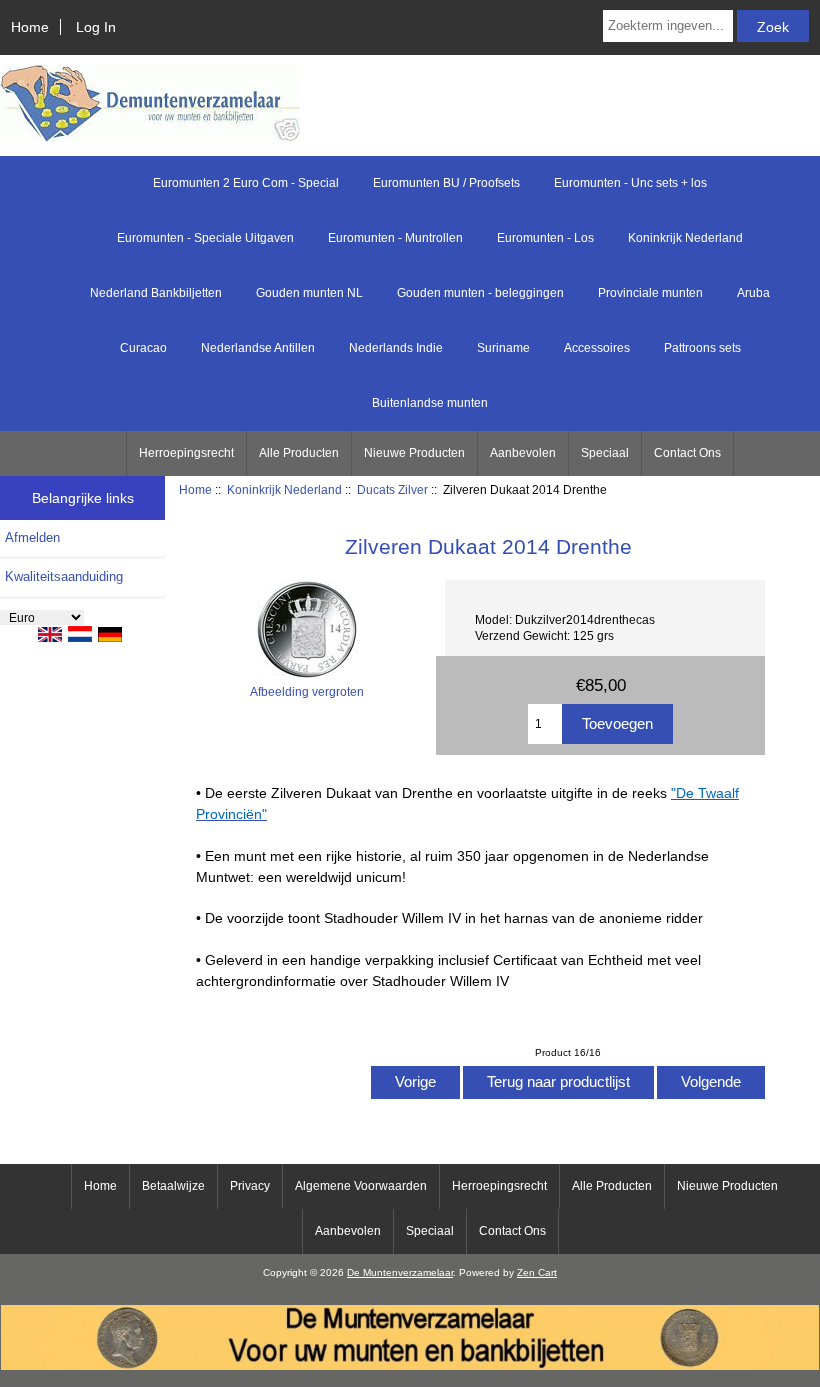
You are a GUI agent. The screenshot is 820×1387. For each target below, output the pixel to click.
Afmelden (32, 537)
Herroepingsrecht (186, 453)
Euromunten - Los (545, 238)
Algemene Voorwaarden (361, 1186)
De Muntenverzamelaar (400, 1272)
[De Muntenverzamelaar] (410, 1365)
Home (30, 27)
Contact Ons (687, 453)
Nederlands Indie (396, 348)
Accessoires (597, 348)
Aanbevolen (523, 453)
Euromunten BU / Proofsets (446, 183)
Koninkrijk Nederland (284, 489)
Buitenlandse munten (430, 403)
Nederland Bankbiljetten (156, 293)
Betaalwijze (173, 1186)
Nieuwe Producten (414, 453)
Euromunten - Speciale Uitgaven (205, 238)
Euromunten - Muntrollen (395, 238)
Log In (96, 27)
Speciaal (605, 453)
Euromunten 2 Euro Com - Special (246, 183)
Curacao (143, 348)
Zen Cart (537, 1272)
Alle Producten (299, 453)
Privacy (250, 1186)
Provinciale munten (650, 293)
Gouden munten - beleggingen (480, 293)
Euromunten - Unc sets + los (630, 183)
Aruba (753, 293)
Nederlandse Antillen (258, 348)
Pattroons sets (702, 348)
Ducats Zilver (392, 489)
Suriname (503, 348)
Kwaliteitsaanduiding (64, 576)
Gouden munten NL (309, 293)
